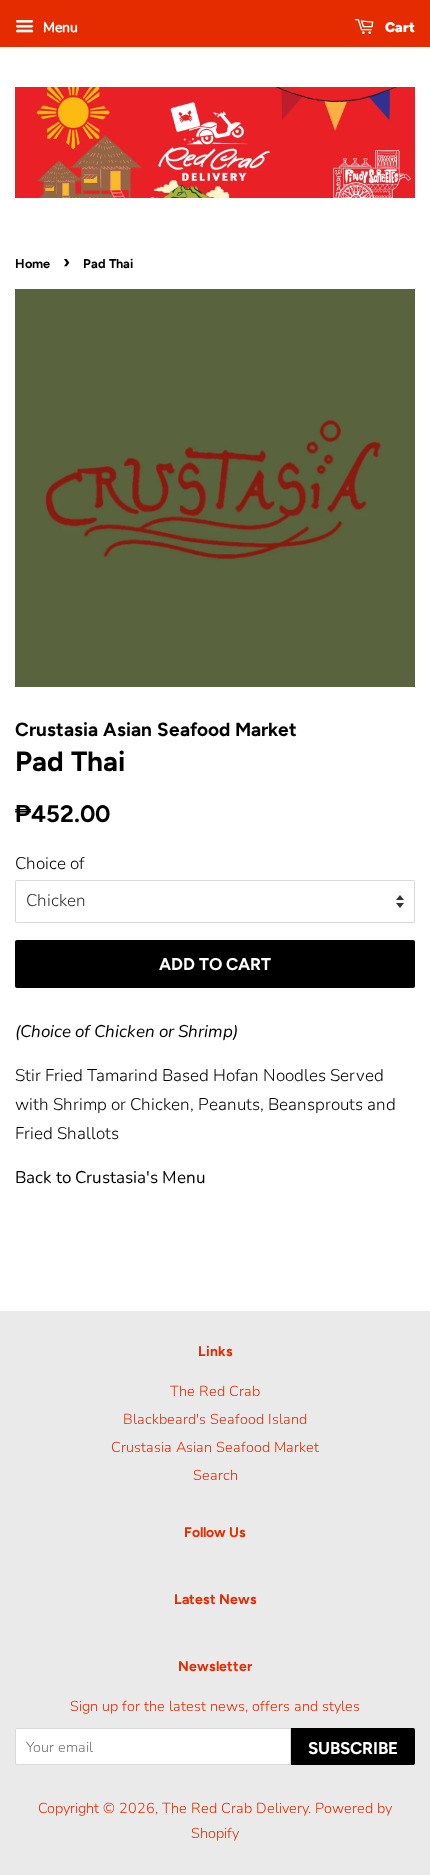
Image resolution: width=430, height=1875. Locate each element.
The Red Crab (215, 1391)
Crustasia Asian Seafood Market (215, 1447)
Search (215, 1475)
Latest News (215, 1599)
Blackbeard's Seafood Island (215, 1419)
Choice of (49, 863)
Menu (58, 27)
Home (32, 263)
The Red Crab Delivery (235, 1808)
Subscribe (353, 1748)
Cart (398, 27)
